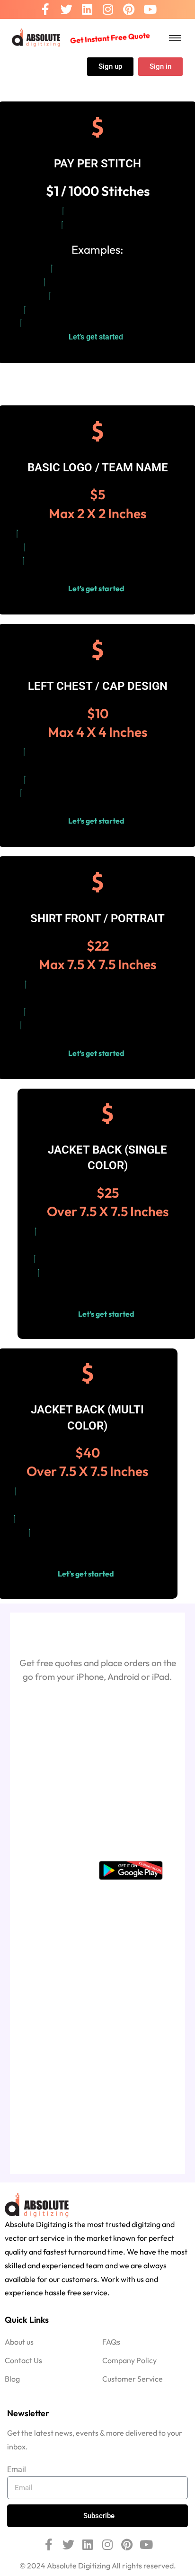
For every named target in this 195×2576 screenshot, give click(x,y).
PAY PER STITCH (97, 164)
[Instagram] (108, 10)
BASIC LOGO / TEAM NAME (98, 468)
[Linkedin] (87, 10)
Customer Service (133, 2379)
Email (17, 2470)
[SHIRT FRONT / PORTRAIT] (97, 882)
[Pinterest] (129, 10)
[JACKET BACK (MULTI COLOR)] (88, 1374)
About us (19, 2342)
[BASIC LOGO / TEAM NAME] (97, 431)
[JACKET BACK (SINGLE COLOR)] (107, 1114)
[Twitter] (66, 10)
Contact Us (23, 2360)
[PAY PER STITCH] (97, 128)
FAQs (111, 2342)
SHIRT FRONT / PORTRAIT (97, 918)
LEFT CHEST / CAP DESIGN (98, 686)
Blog (12, 2379)
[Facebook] (45, 10)
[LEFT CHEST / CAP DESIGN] (97, 650)
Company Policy (129, 2360)
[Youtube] (150, 10)
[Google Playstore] (131, 1870)
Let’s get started (98, 337)
